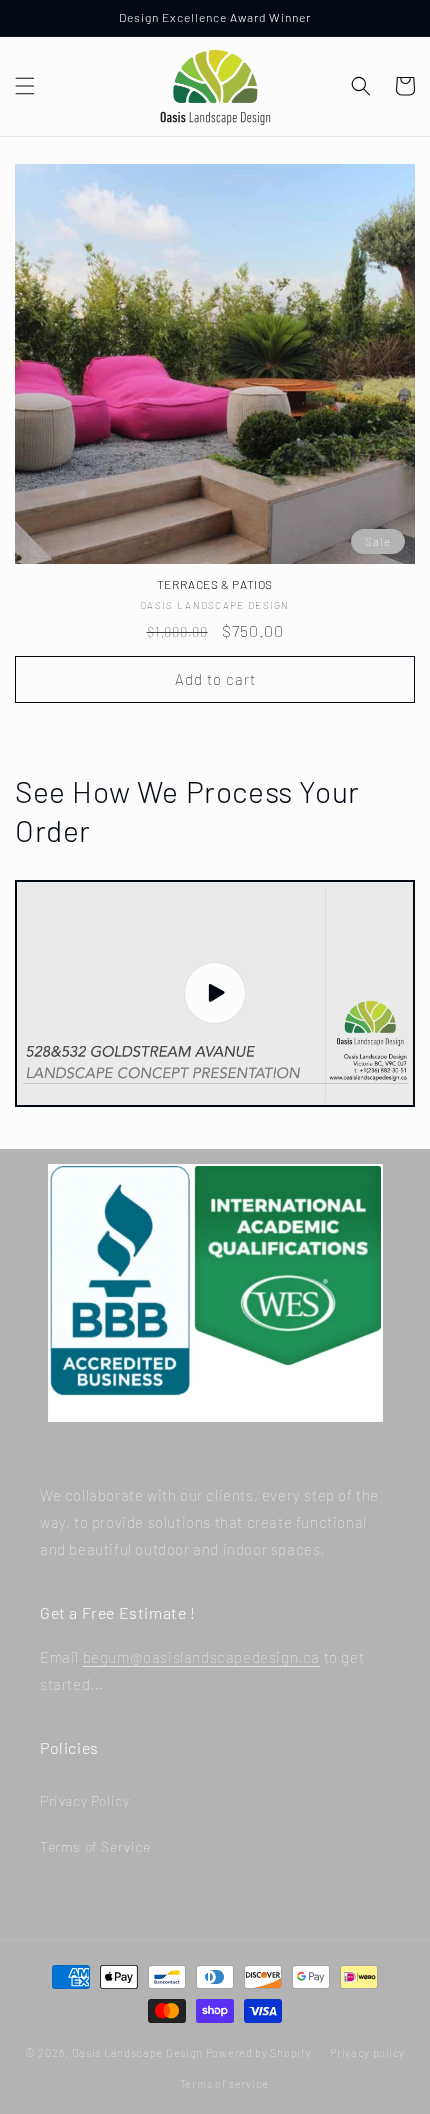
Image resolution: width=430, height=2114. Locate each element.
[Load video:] (215, 993)
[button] (25, 86)
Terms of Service (95, 1846)
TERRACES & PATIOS (215, 584)
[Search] (361, 86)
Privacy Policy (84, 1800)
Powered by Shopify (259, 2052)
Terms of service (224, 2083)
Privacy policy (367, 2052)
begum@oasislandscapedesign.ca (201, 1657)
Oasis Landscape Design (137, 2052)
